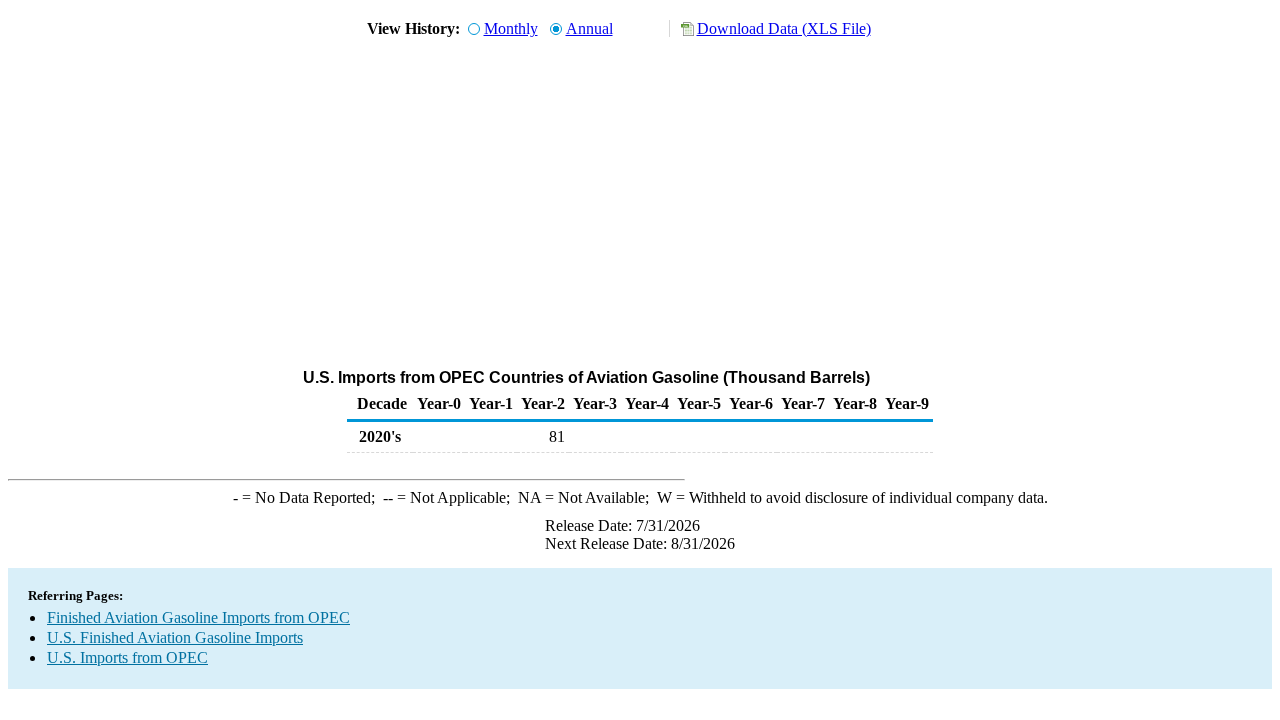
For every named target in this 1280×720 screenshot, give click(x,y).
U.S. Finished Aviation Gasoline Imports (175, 637)
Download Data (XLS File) (784, 28)
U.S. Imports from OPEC (127, 657)
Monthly (511, 28)
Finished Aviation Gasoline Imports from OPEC (198, 617)
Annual (589, 28)
